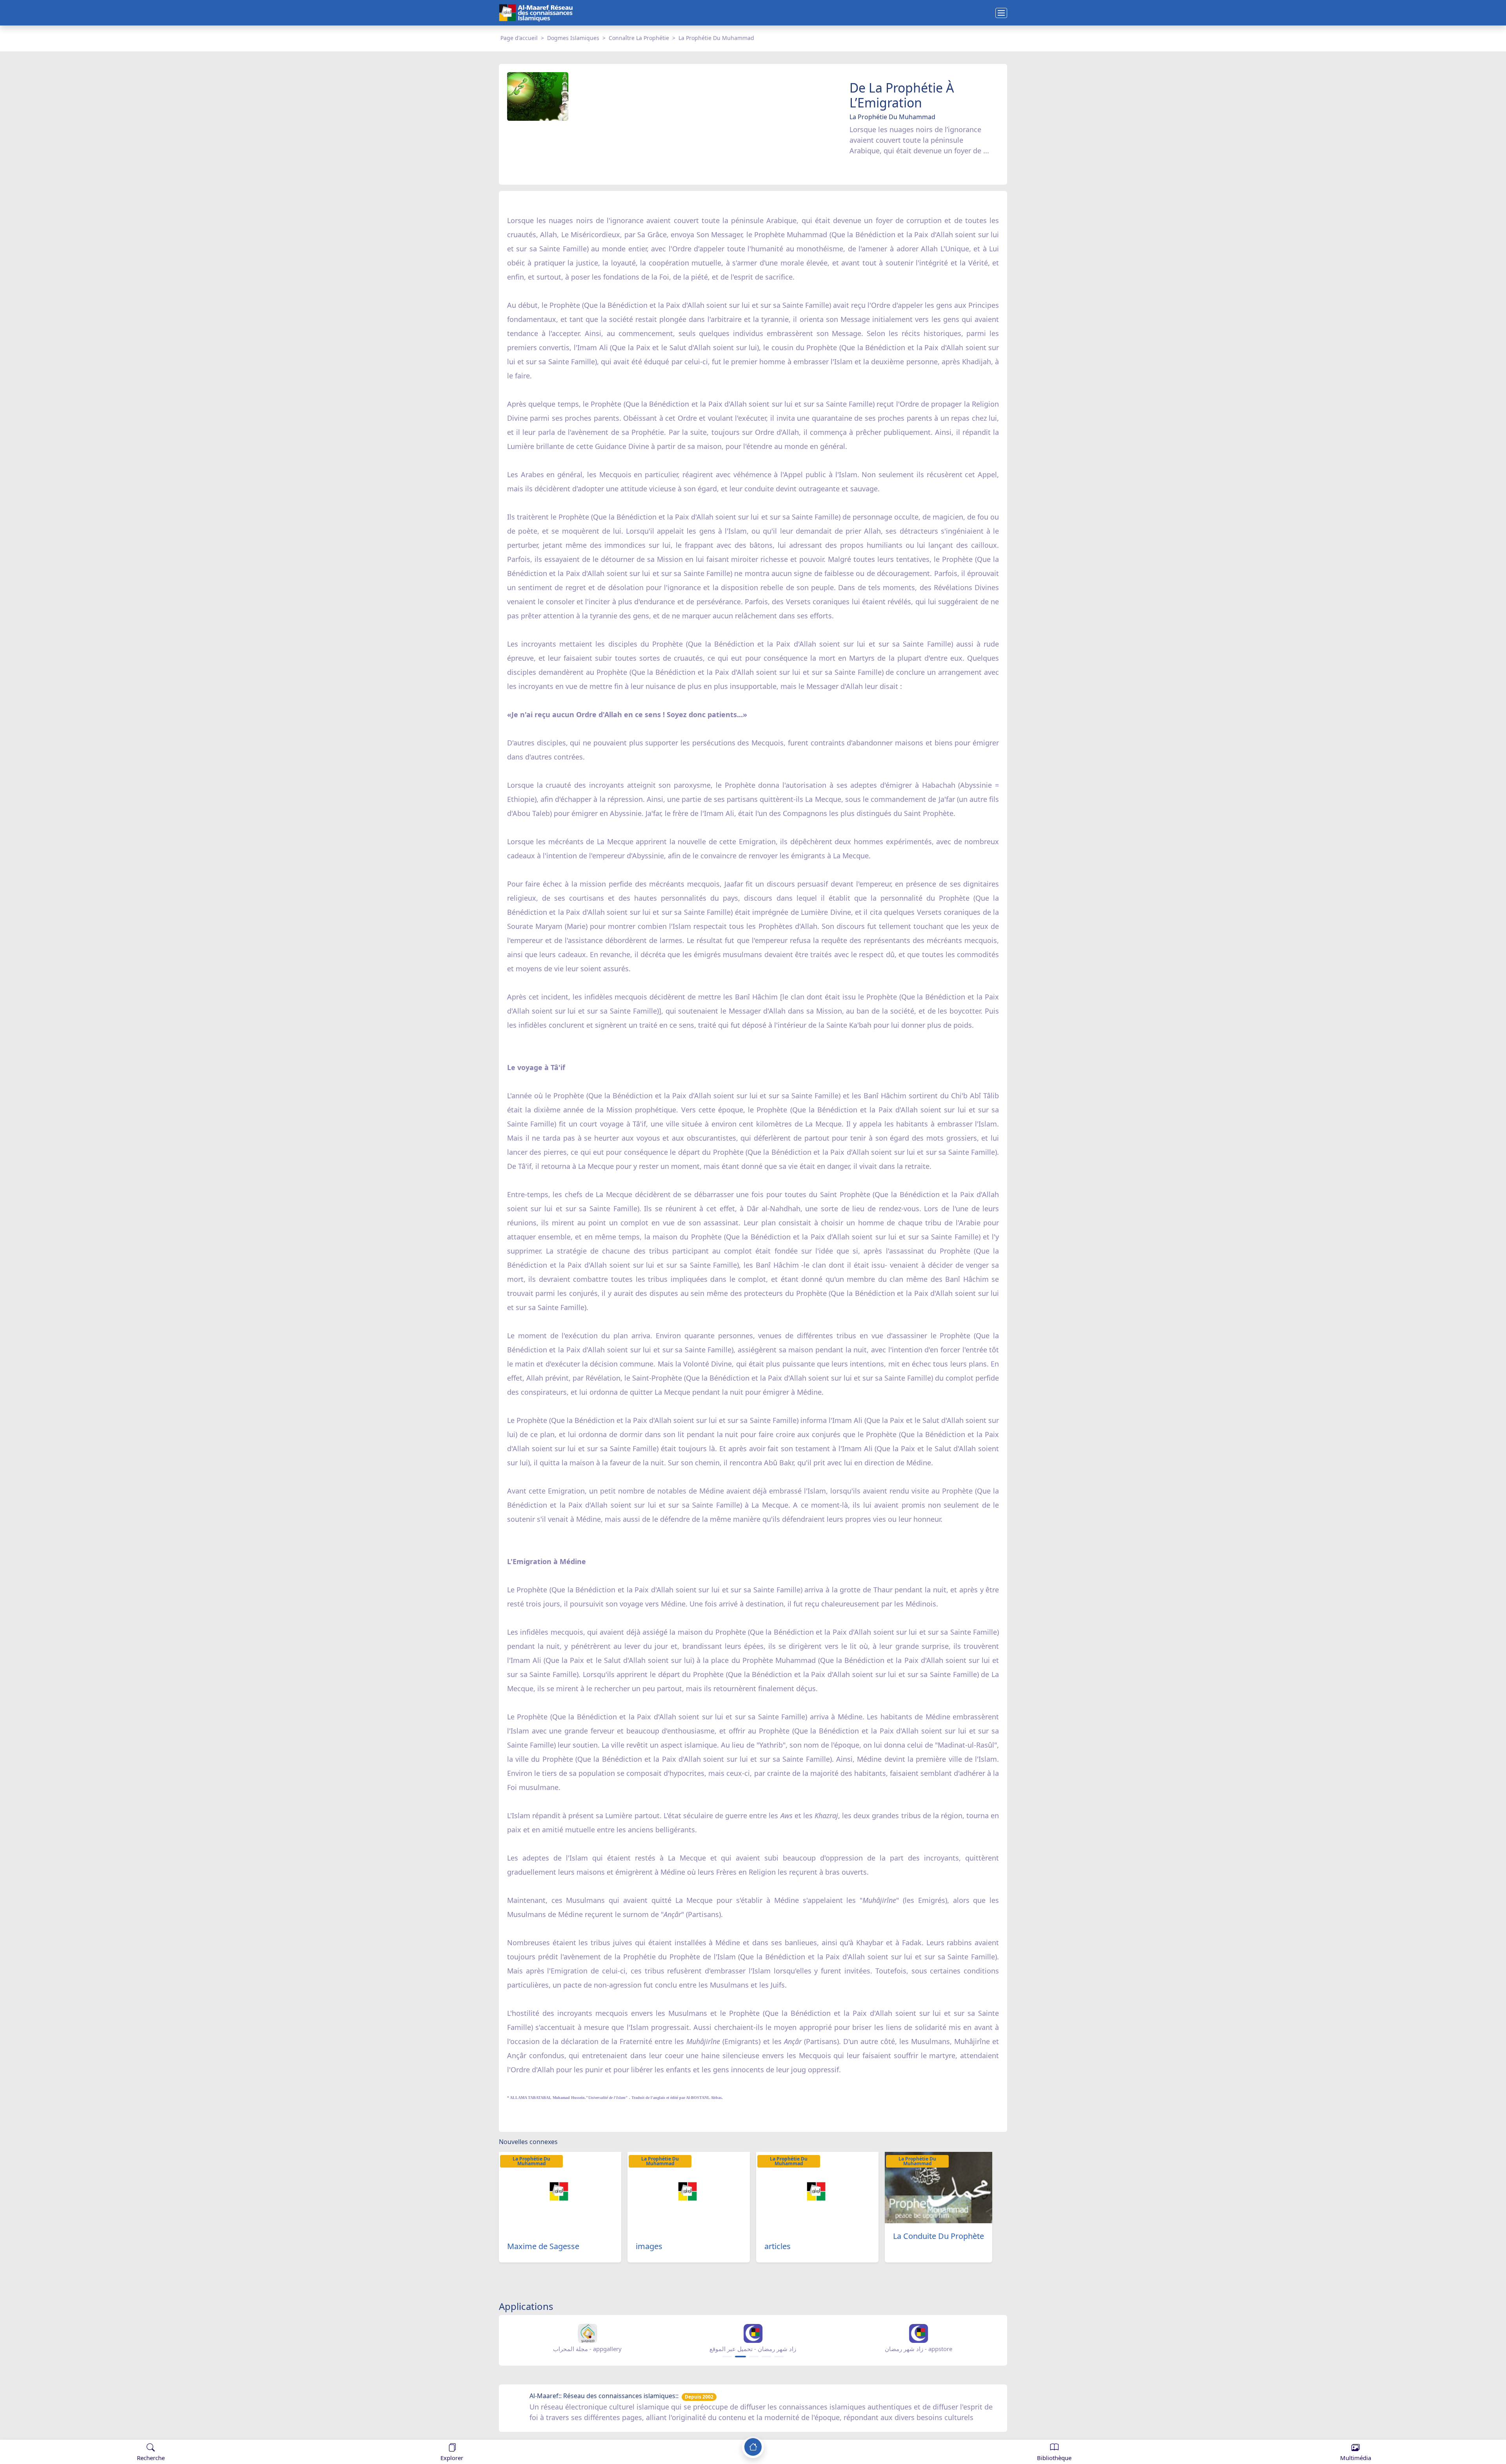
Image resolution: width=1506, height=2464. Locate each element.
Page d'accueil (519, 38)
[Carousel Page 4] (766, 2357)
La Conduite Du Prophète (939, 2236)
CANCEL (45, 2432)
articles (778, 2246)
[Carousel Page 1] (727, 2357)
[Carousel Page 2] (740, 2357)
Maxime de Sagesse (543, 2246)
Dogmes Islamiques (573, 38)
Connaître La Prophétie (639, 38)
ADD (69, 2432)
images (649, 2246)
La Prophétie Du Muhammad (716, 38)
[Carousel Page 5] (779, 2357)
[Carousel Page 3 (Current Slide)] (753, 2357)
